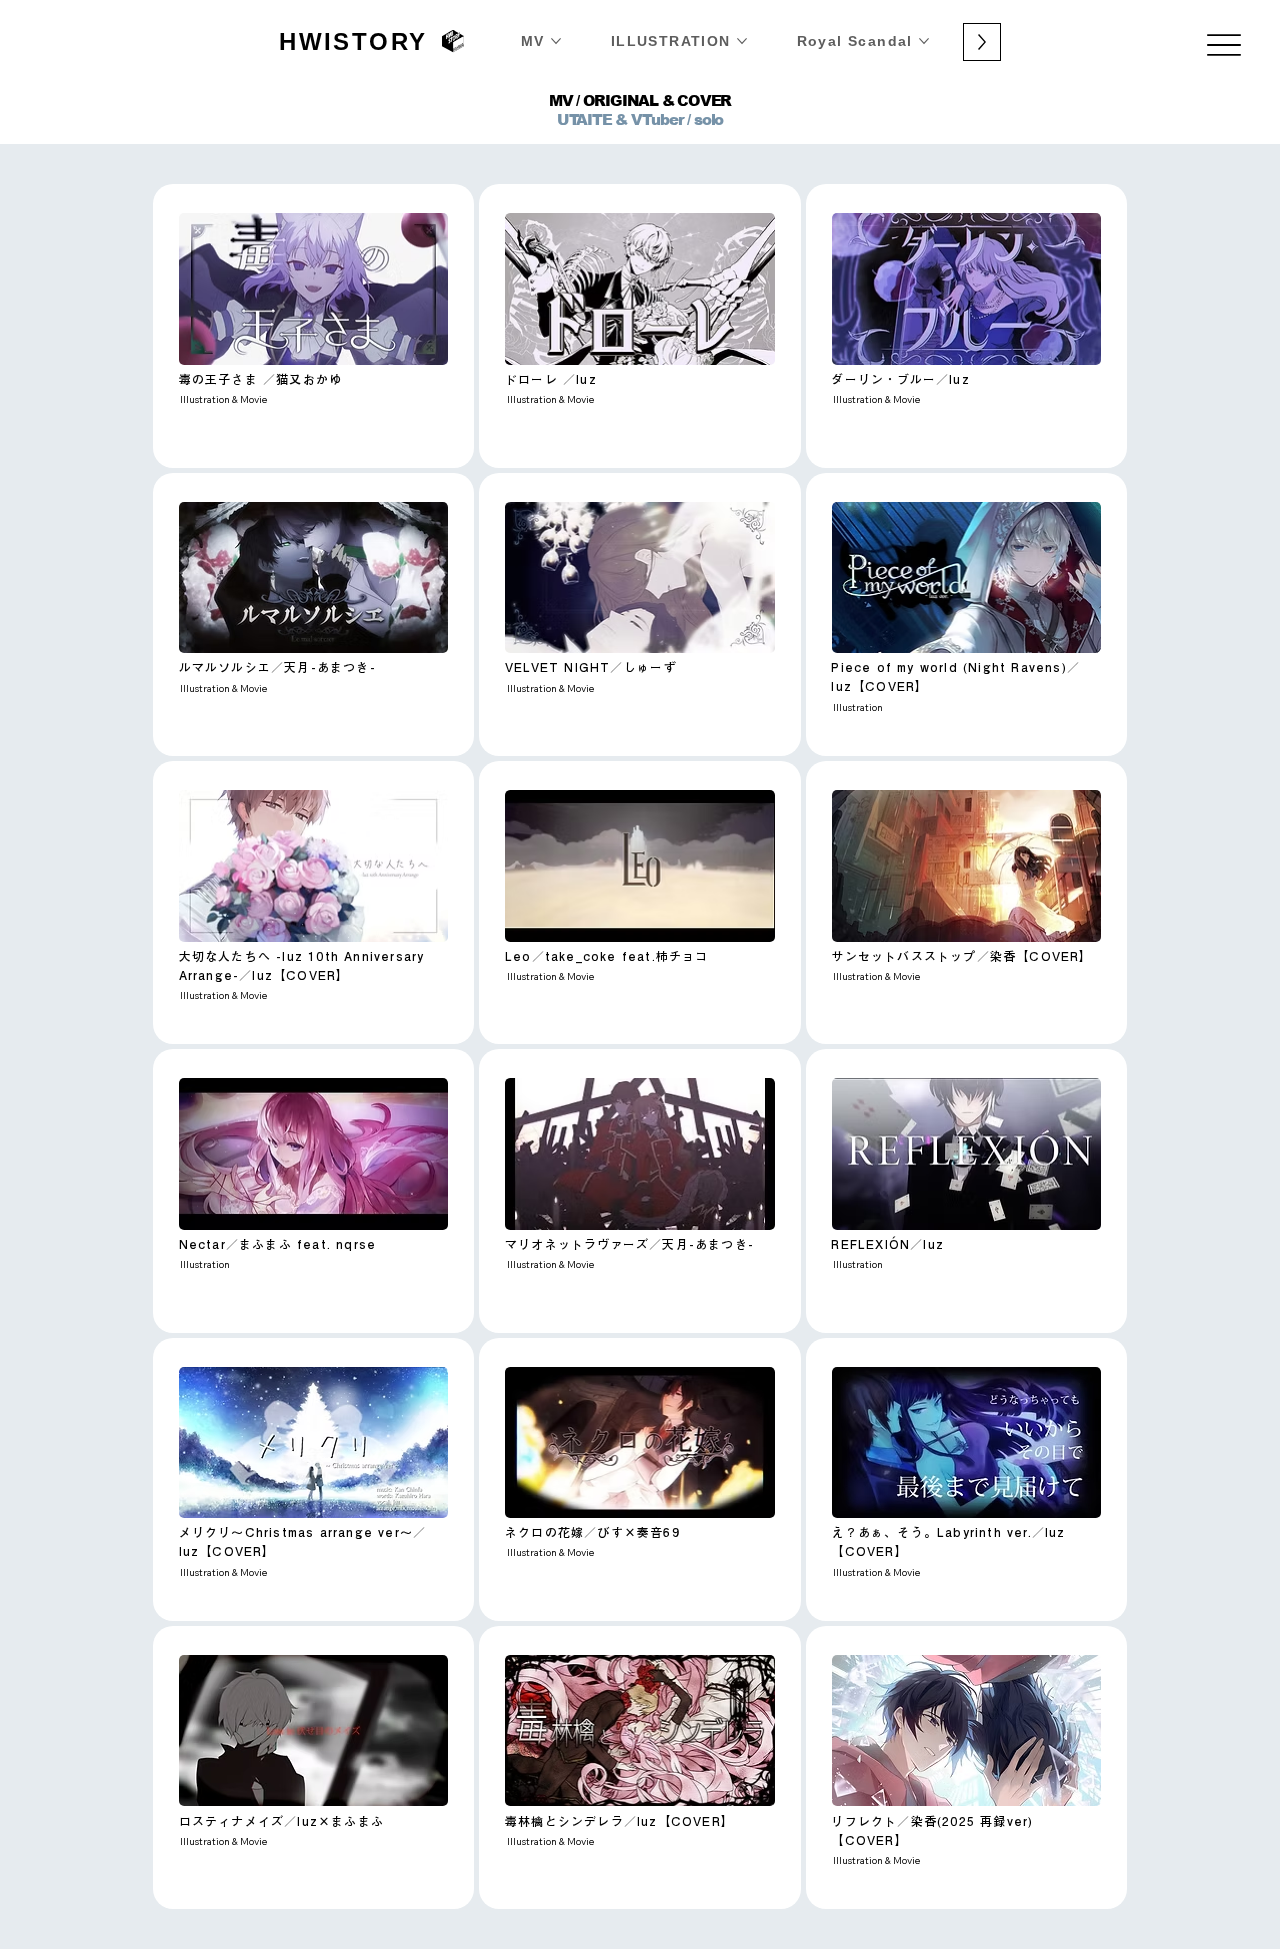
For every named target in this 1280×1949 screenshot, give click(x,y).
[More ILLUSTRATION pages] (742, 41)
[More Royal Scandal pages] (924, 41)
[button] (313, 288)
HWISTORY (353, 41)
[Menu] (1224, 45)
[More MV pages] (556, 41)
